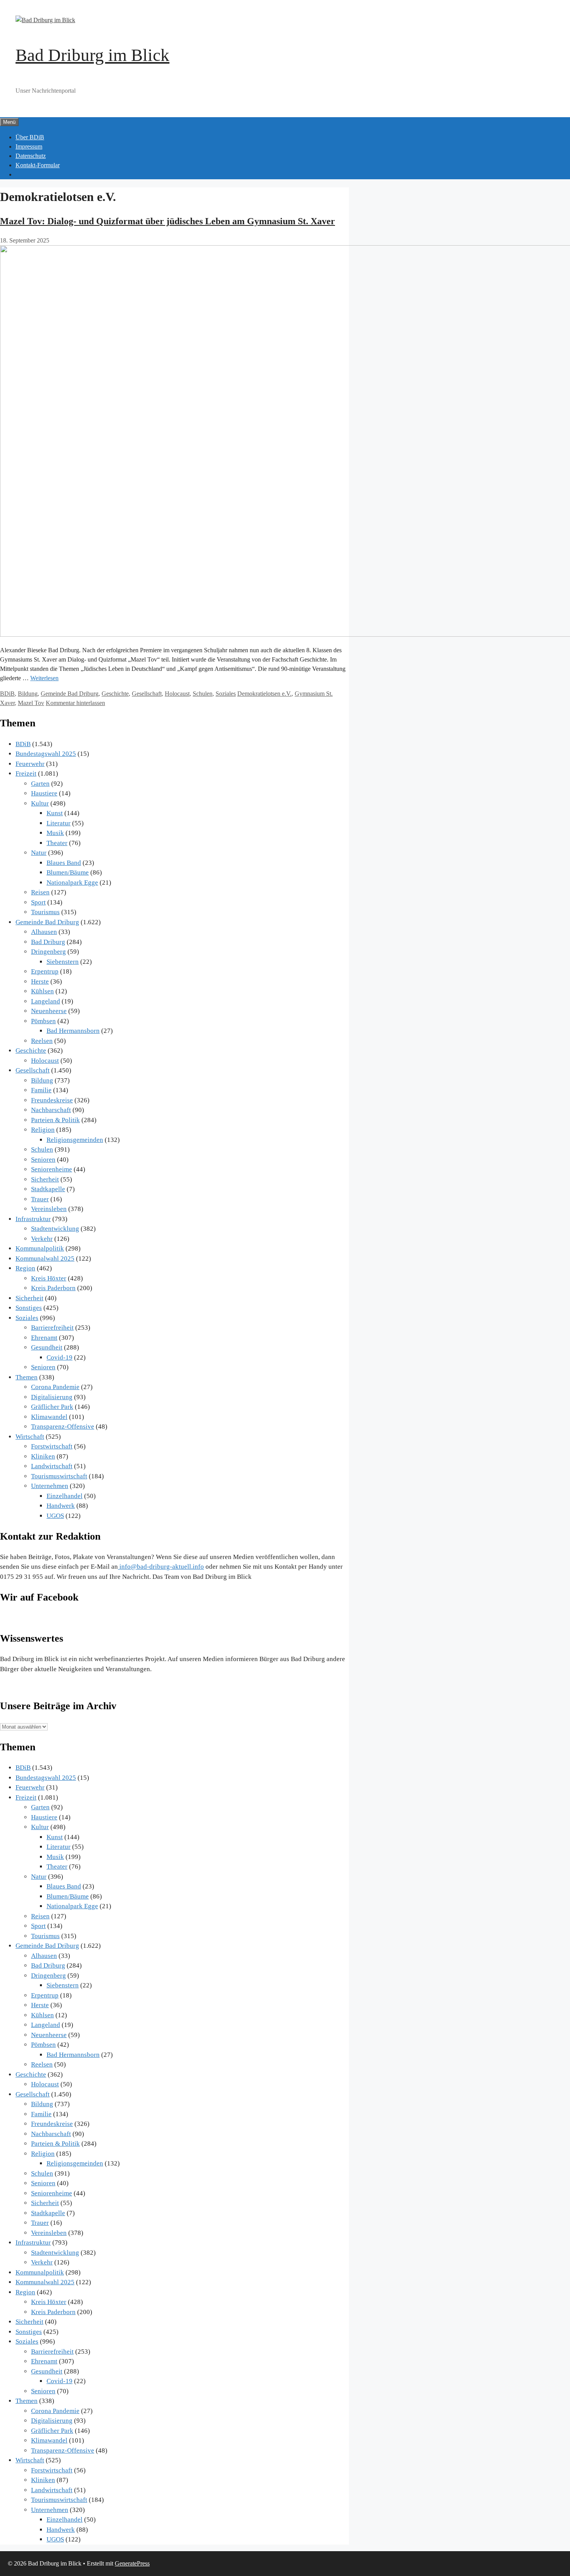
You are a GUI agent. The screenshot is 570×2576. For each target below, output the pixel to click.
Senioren (43, 1160)
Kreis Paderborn (53, 1288)
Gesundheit (47, 1347)
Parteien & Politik (55, 1120)
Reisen (40, 892)
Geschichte (115, 694)
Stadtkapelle (48, 1189)
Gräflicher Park (52, 1407)
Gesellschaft (147, 694)
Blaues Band (64, 863)
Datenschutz (31, 156)
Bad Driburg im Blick (92, 55)
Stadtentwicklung (55, 1229)
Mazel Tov (31, 703)
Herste (40, 981)
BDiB (7, 694)
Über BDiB (30, 137)
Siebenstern (63, 962)
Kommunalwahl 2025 (45, 1259)
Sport (38, 902)
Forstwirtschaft (52, 1446)
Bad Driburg (48, 942)
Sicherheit (45, 1179)
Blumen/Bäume (68, 872)
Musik (55, 833)
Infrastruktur (33, 1219)
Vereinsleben (49, 1209)
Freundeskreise (52, 1100)
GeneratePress (132, 2563)
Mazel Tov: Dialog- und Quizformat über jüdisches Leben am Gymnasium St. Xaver (168, 221)
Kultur (40, 803)
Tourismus (45, 912)
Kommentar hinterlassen (75, 703)
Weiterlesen (44, 678)
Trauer (40, 1199)
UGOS (55, 1516)
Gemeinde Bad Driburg (70, 694)
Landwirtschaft (52, 1466)
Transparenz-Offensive (63, 1427)
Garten (40, 784)
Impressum (29, 146)
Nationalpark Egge (72, 883)
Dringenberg (48, 952)
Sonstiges (29, 1308)
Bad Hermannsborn (73, 1031)
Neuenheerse (49, 1011)
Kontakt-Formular (38, 165)
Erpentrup (45, 971)
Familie (41, 1090)
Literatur (59, 823)
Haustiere (44, 793)
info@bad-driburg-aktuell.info (161, 1567)
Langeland (46, 1001)
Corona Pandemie (55, 1387)
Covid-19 (60, 1357)
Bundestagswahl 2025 (46, 754)
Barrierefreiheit (52, 1328)
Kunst (55, 813)
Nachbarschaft (51, 1110)
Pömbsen (43, 1021)
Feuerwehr (30, 764)
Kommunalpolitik (40, 1248)
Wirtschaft (30, 1437)
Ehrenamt (44, 1338)
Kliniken (43, 1456)
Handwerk (61, 1506)
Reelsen (42, 1041)
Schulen (203, 694)
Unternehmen (50, 1486)
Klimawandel (49, 1417)
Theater (57, 843)
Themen (27, 1377)
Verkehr (42, 1239)
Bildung (28, 694)
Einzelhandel (65, 1496)
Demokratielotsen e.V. (264, 694)
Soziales (226, 694)
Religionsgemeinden (75, 1140)
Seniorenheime (52, 1169)
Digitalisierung (52, 1397)
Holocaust (177, 694)
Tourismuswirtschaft (59, 1476)
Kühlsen (42, 991)
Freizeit (26, 773)
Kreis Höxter (49, 1278)
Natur (39, 853)
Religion (43, 1130)
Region (25, 1268)
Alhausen (44, 932)
